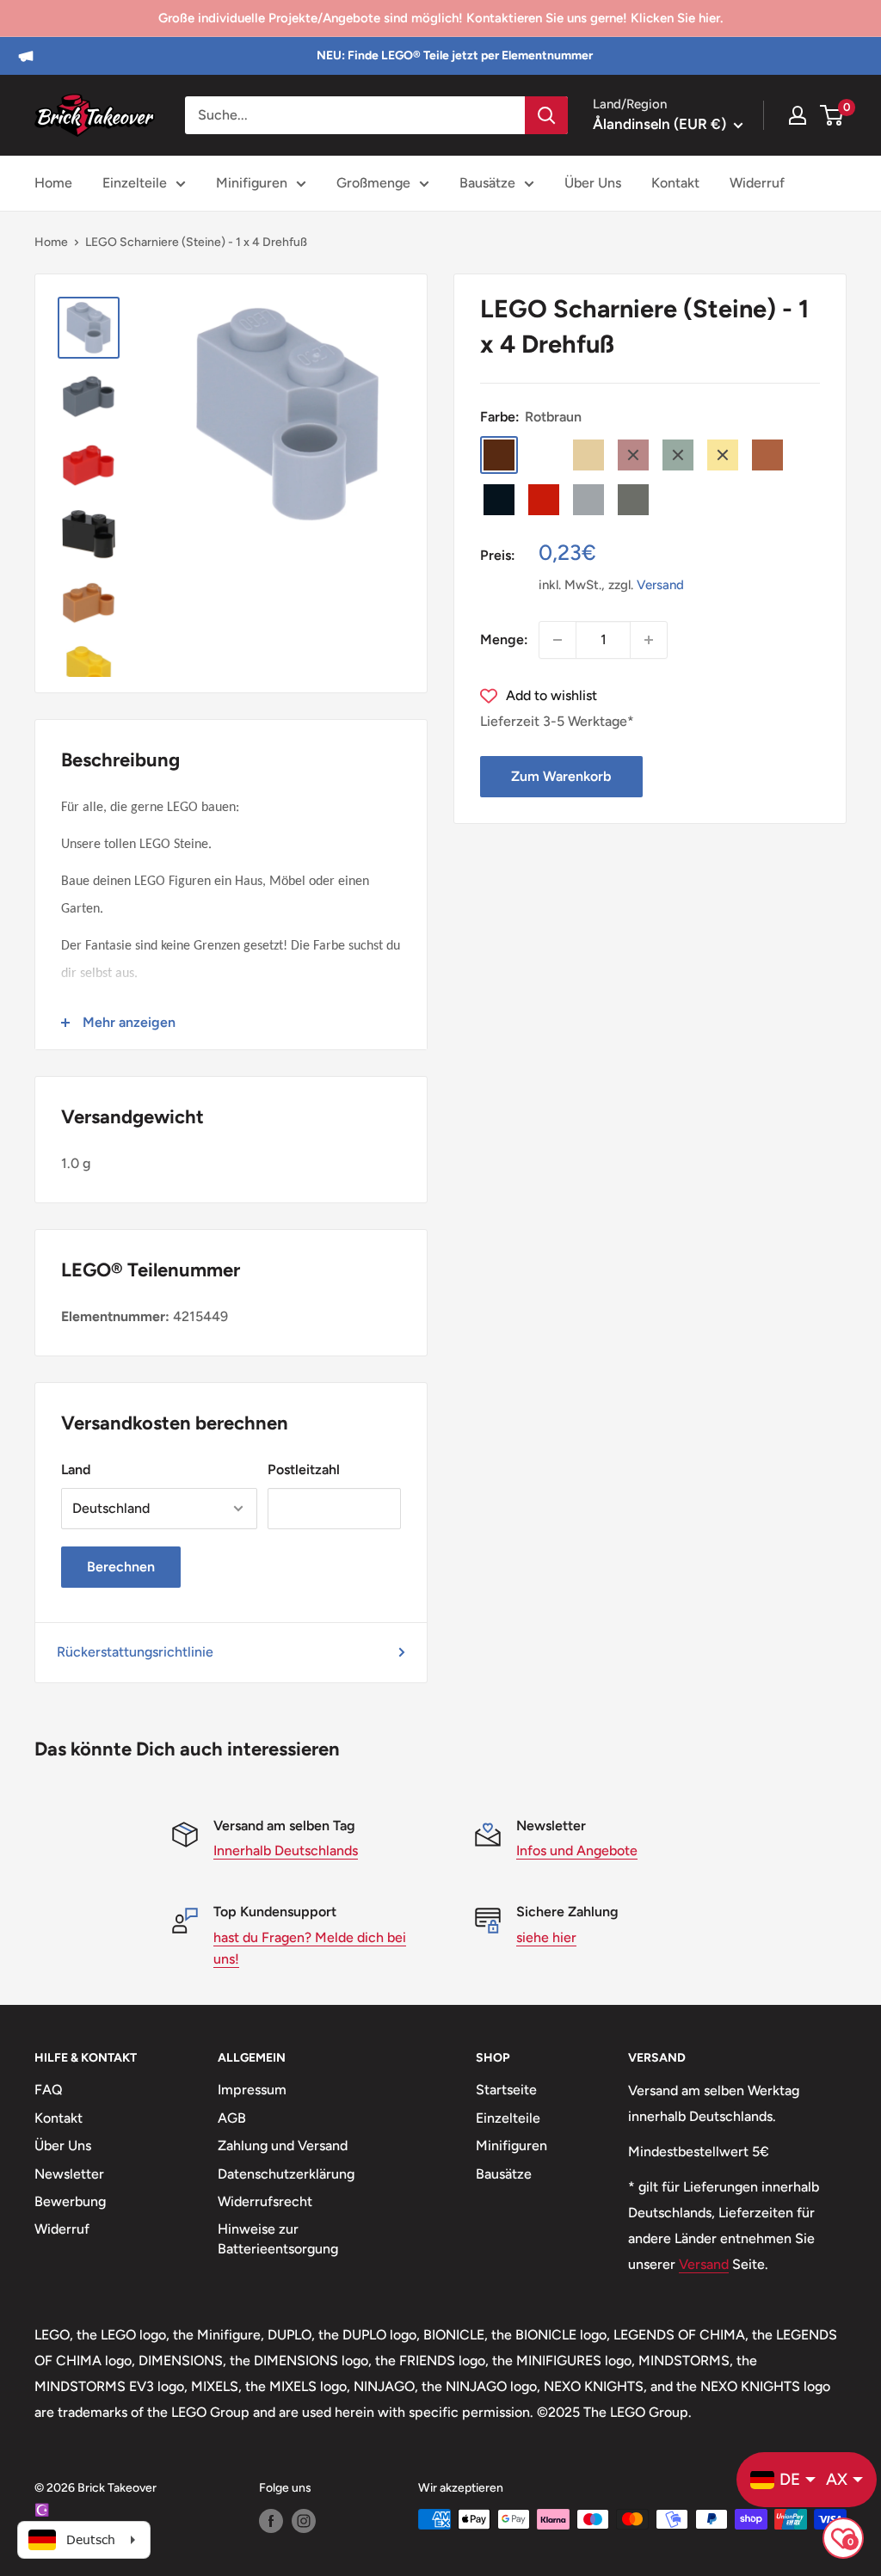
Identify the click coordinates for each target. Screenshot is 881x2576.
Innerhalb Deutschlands (286, 1851)
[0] (832, 115)
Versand (660, 585)
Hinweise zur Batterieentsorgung (278, 2238)
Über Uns (593, 183)
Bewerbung (70, 2201)
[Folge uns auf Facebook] (271, 2521)
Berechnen (121, 1567)
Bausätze (487, 183)
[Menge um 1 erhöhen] (649, 640)
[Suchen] (546, 115)
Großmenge (373, 183)
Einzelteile (135, 183)
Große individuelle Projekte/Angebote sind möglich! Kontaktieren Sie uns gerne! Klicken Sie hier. (440, 18)
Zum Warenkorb (561, 776)
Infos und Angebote (577, 1851)
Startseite (506, 2090)
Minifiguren (252, 183)
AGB (232, 2118)
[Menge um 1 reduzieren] (558, 640)
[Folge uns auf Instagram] (304, 2521)
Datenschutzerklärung (286, 2174)
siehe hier (546, 1937)
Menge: (504, 639)
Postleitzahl (304, 1469)
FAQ (49, 2090)
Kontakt (675, 183)
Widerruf (757, 183)
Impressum (252, 2090)
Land (76, 1469)
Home (53, 183)
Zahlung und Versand (283, 2146)
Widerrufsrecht (265, 2201)
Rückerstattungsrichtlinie (135, 1652)
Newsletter (69, 2174)
